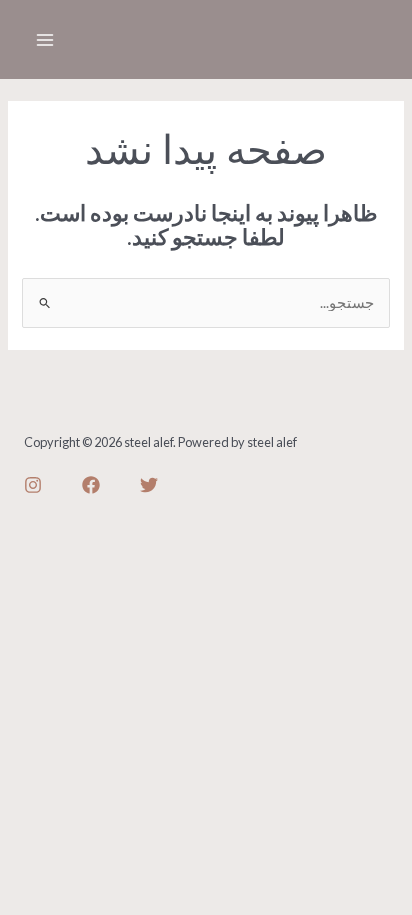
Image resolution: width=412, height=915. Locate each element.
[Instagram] (33, 485)
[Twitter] (149, 485)
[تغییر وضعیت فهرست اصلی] (45, 40)
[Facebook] (91, 485)
